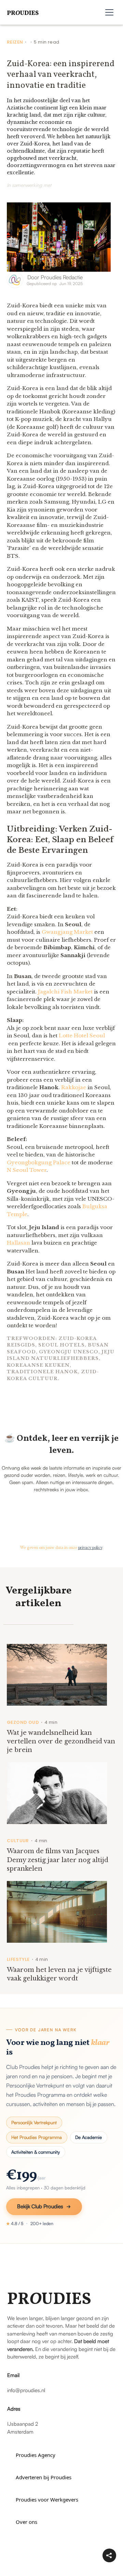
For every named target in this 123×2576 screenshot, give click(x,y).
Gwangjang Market (67, 932)
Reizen (15, 42)
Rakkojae (74, 1087)
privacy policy (90, 1548)
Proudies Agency (36, 2455)
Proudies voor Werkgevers (47, 2499)
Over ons (26, 2522)
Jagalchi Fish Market (65, 992)
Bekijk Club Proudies (40, 2206)
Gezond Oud (23, 1722)
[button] (109, 12)
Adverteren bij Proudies (44, 2477)
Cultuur (18, 1841)
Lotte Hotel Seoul (82, 1036)
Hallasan (18, 1243)
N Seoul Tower (27, 1170)
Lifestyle (18, 1960)
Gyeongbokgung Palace (39, 1162)
